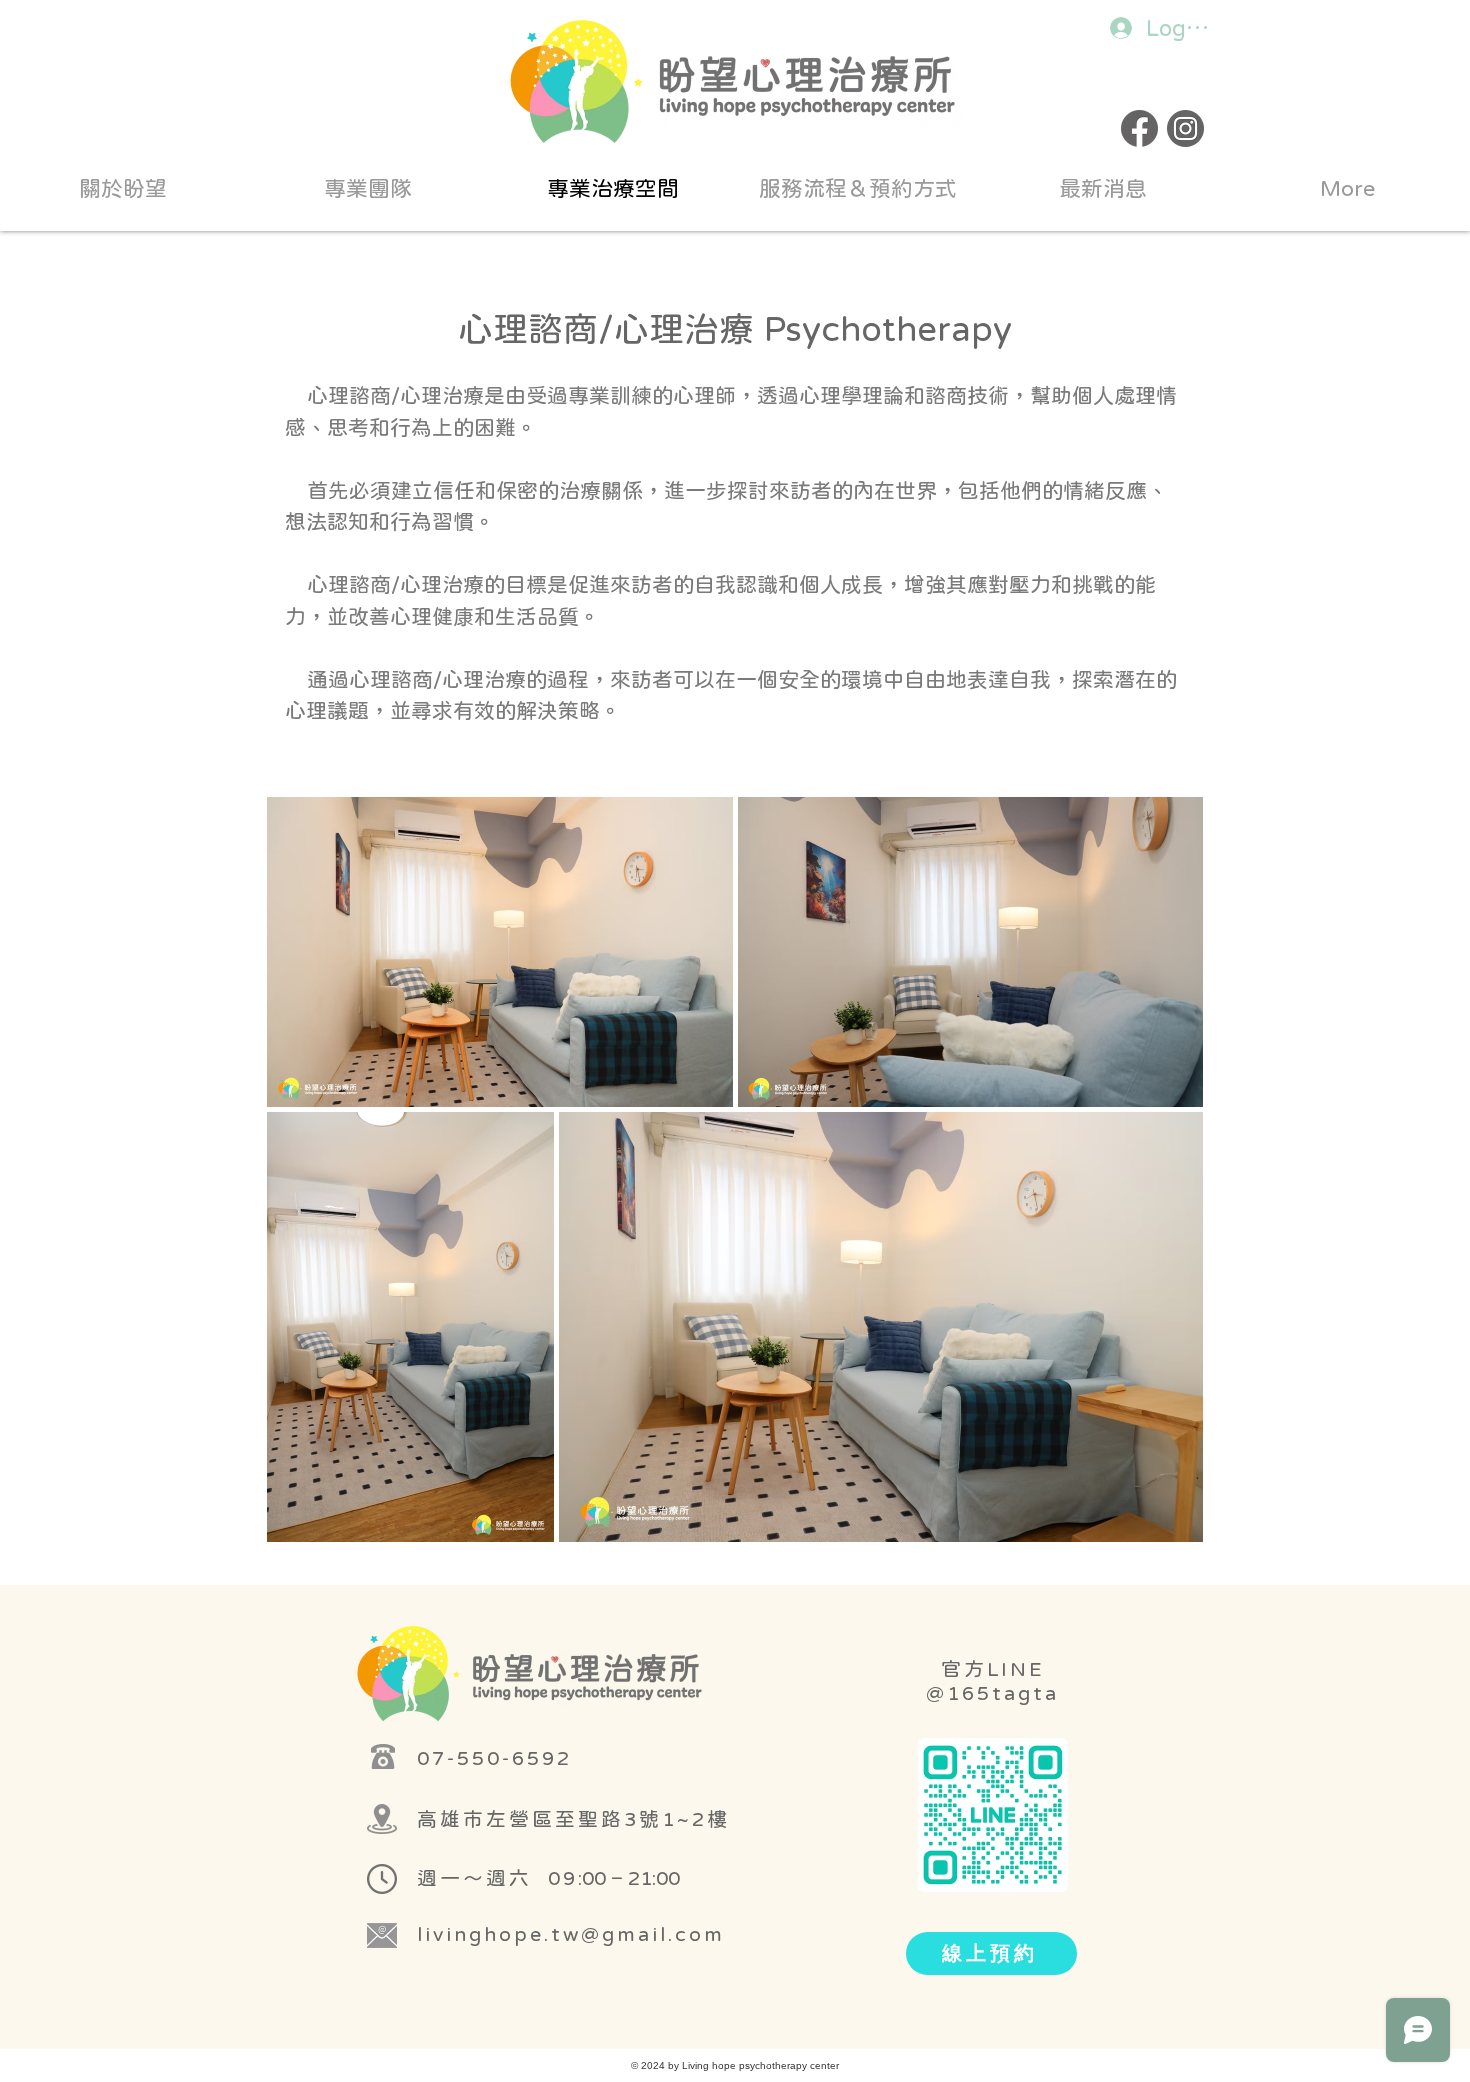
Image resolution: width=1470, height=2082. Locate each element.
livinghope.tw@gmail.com (571, 1933)
